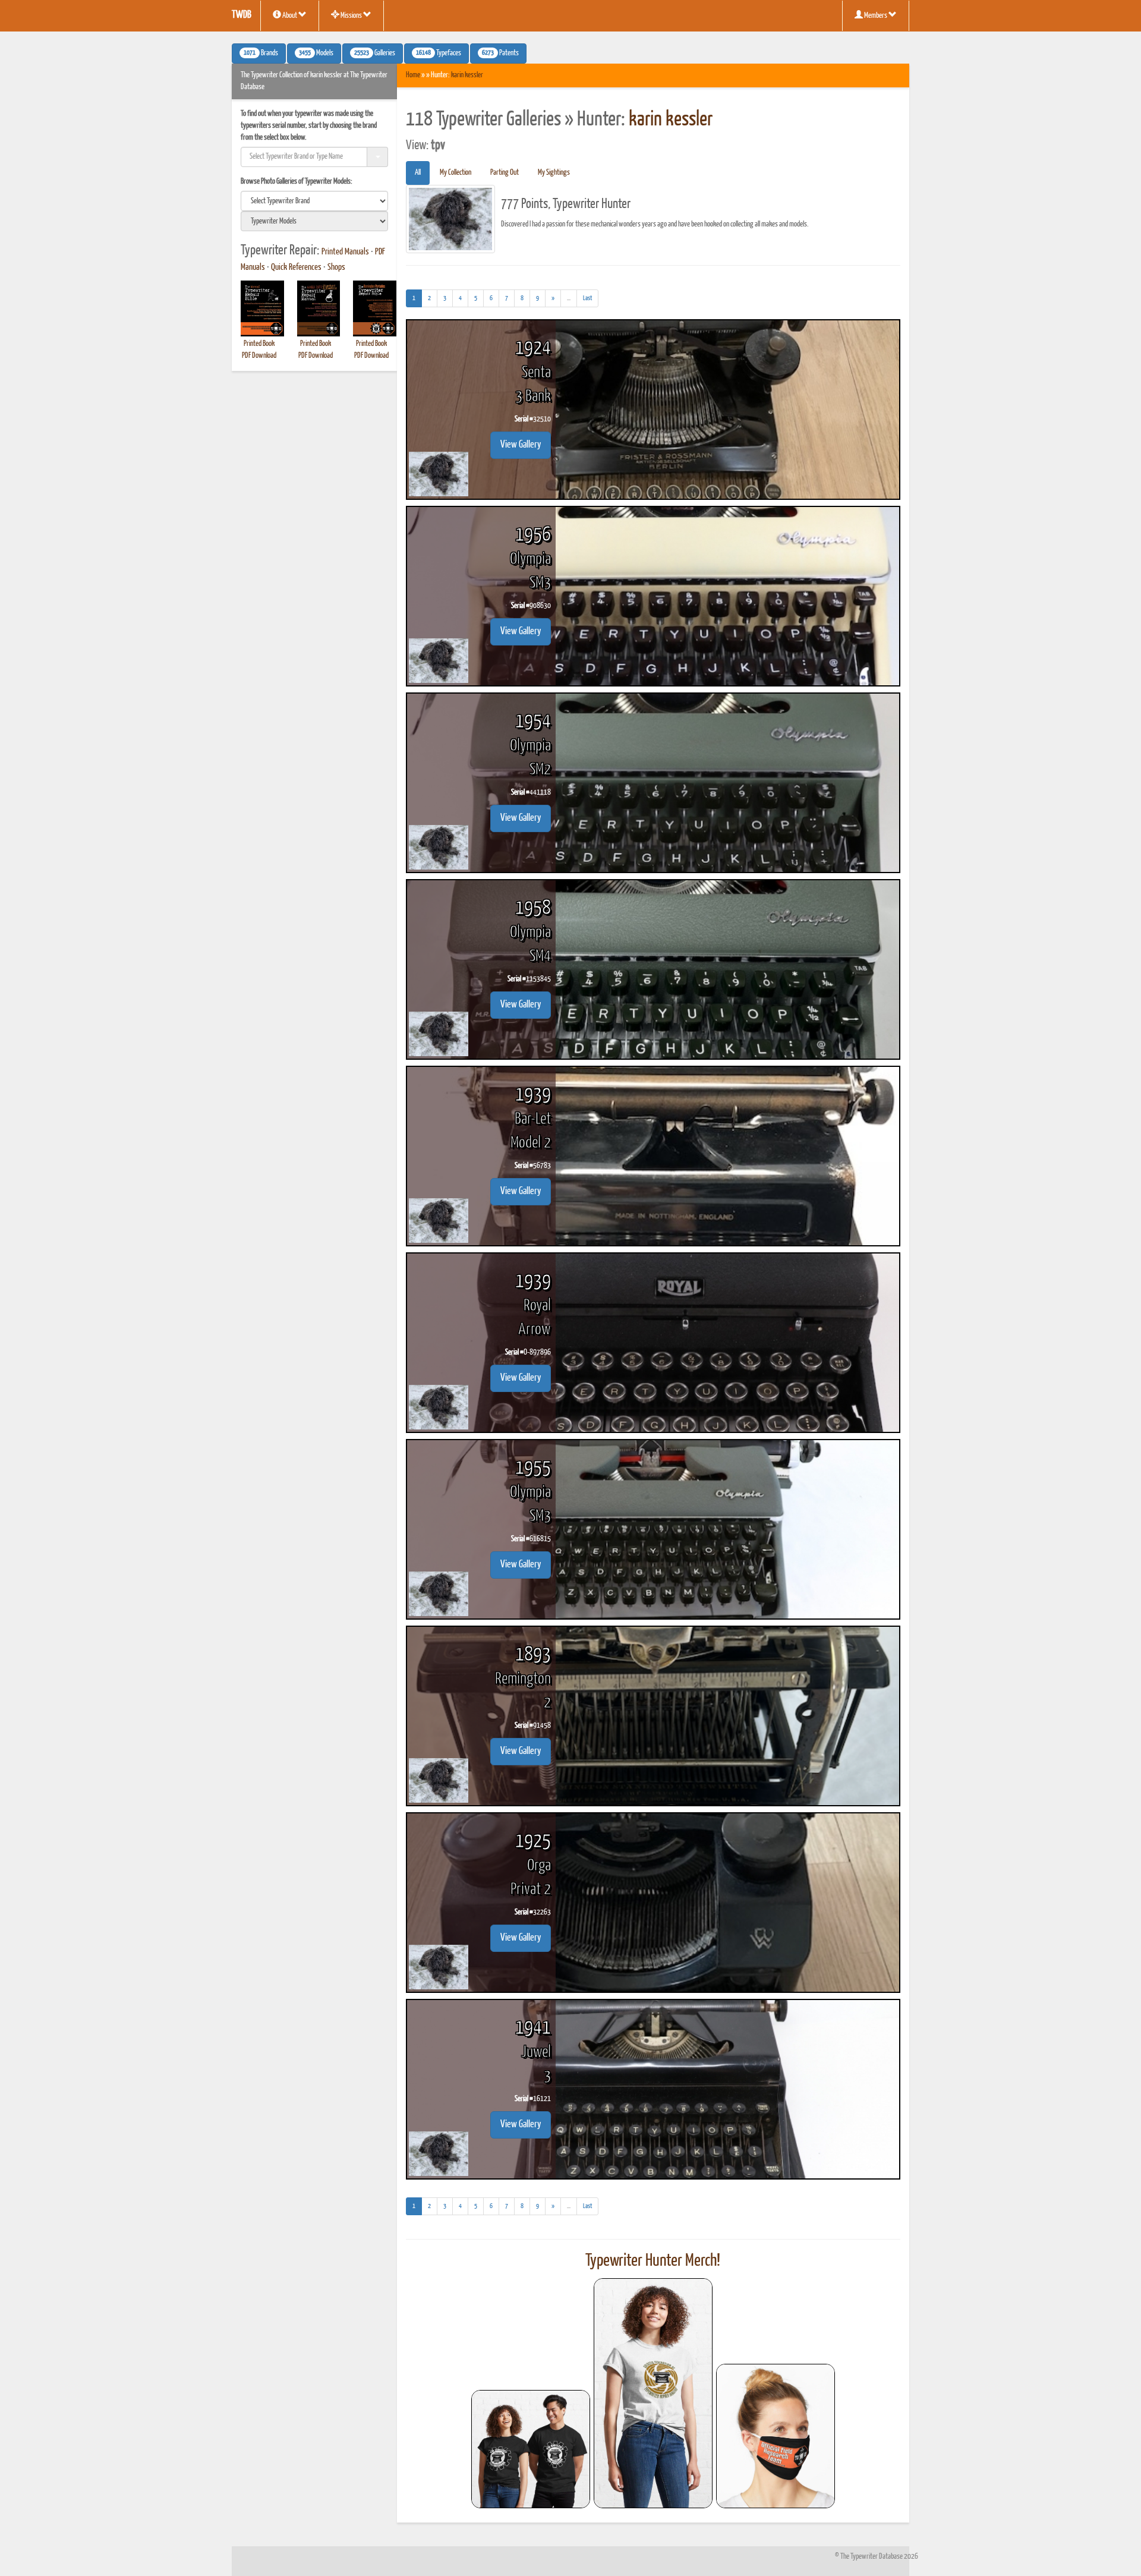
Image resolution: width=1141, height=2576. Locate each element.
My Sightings (554, 173)
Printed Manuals (345, 252)
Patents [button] (500, 53)
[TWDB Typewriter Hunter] (531, 2449)
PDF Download (259, 356)
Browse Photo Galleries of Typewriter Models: (297, 182)
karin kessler (467, 75)
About (290, 16)
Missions (351, 16)
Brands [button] (261, 53)
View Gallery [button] (521, 445)
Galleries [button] (375, 53)
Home (413, 75)
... (572, 301)
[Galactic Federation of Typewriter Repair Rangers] (653, 2394)
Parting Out (505, 173)
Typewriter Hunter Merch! (653, 2261)
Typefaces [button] (439, 53)
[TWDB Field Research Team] (776, 2436)
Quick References (296, 267)
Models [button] (316, 53)
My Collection (456, 173)
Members (876, 16)
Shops (336, 267)
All (418, 173)
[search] (314, 201)
